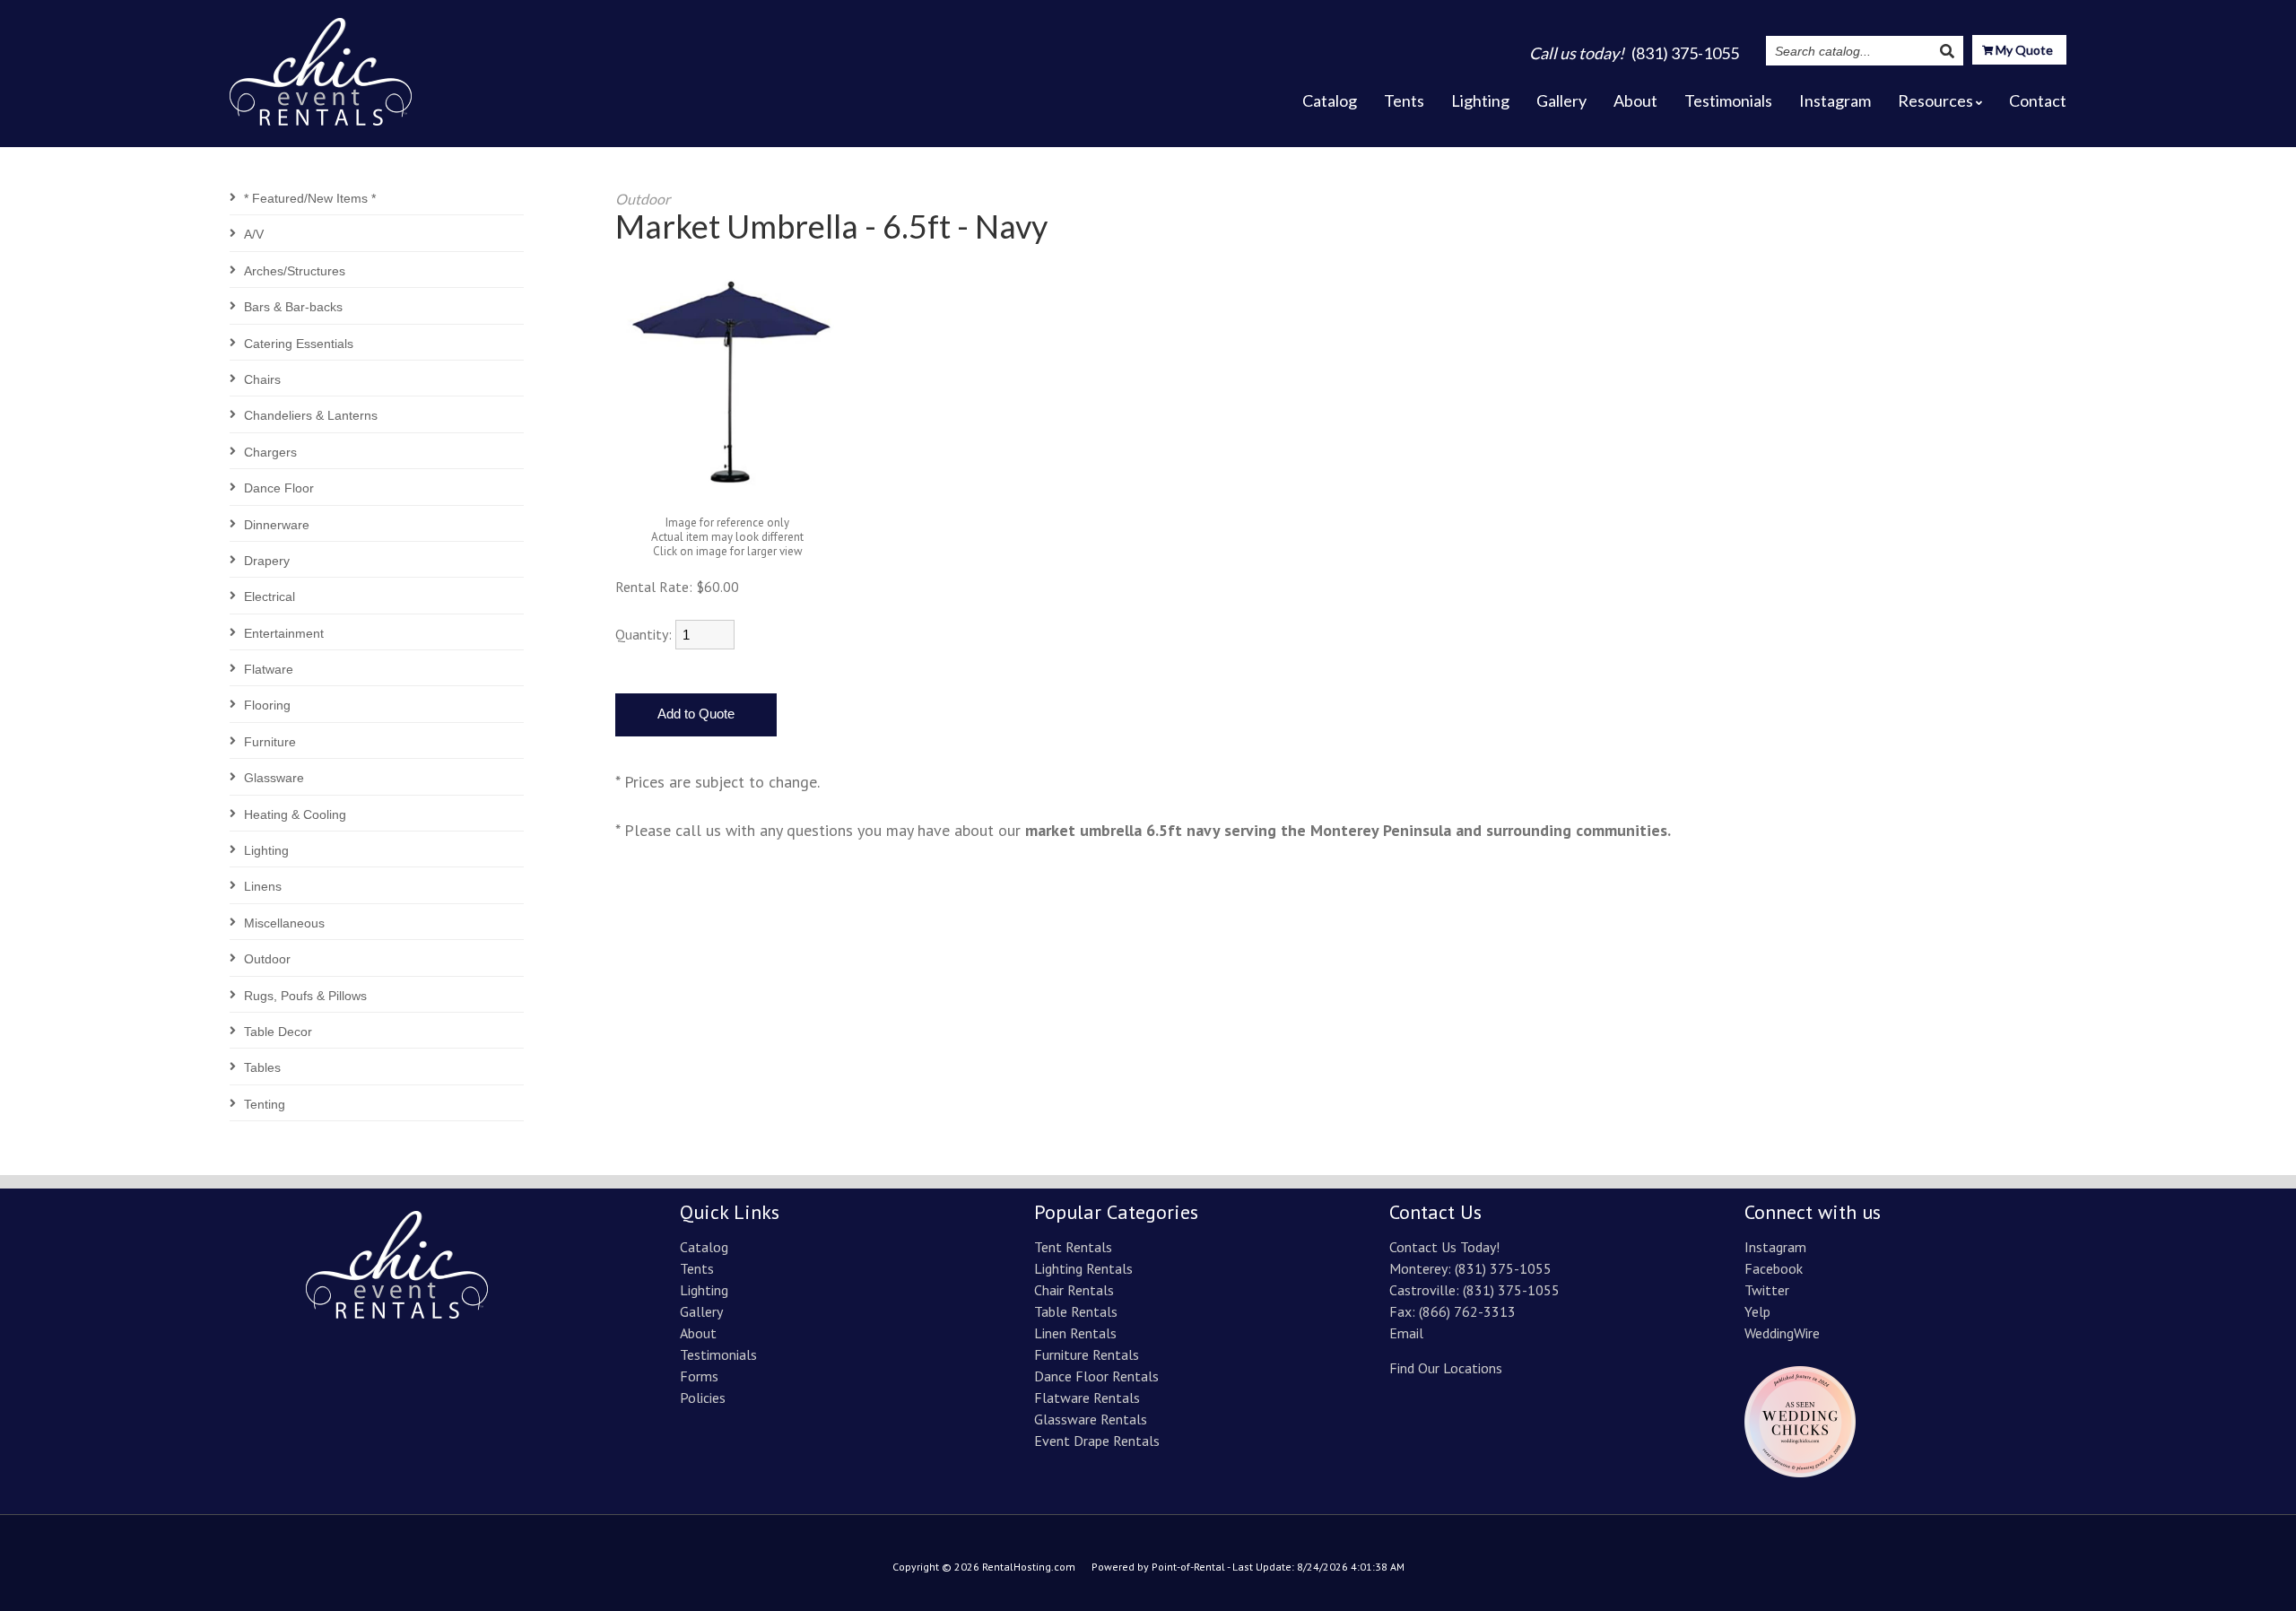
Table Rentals (1076, 1311)
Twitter (1767, 1290)
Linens (263, 886)
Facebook (1774, 1268)
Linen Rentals (1075, 1333)
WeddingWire (1782, 1333)
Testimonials (1728, 100)
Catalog (1330, 100)
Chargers (270, 452)
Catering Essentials (299, 344)
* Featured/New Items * (310, 198)
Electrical (270, 597)
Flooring (267, 705)
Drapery (267, 561)
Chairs (262, 379)
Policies (703, 1398)
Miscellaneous (284, 923)
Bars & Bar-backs (293, 307)
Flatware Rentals (1087, 1398)
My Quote (2023, 50)
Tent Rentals (1073, 1247)
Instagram (1835, 100)
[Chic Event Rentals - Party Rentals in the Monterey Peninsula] (321, 66)
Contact (2038, 100)
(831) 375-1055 (1503, 1268)
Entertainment (284, 633)
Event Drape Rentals (1097, 1441)
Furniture (270, 742)
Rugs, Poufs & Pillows (305, 996)
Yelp (1757, 1311)
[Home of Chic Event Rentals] (397, 1313)
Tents (1404, 100)
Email (1406, 1333)
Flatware (269, 669)
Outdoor (267, 959)
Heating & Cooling (295, 814)
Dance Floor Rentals (1096, 1376)
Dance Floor (279, 488)
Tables (262, 1067)
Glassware (274, 778)
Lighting (1480, 100)
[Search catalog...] (1947, 51)
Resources (1935, 100)
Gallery (1561, 100)
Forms (699, 1376)
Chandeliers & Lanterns (311, 415)
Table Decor (278, 1032)
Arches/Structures (295, 271)
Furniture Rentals (1087, 1354)
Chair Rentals (1074, 1290)
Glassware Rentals (1091, 1419)
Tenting (265, 1104)
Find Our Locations (1446, 1368)
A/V (254, 234)
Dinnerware (277, 525)
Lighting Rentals (1083, 1268)
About (1635, 100)
